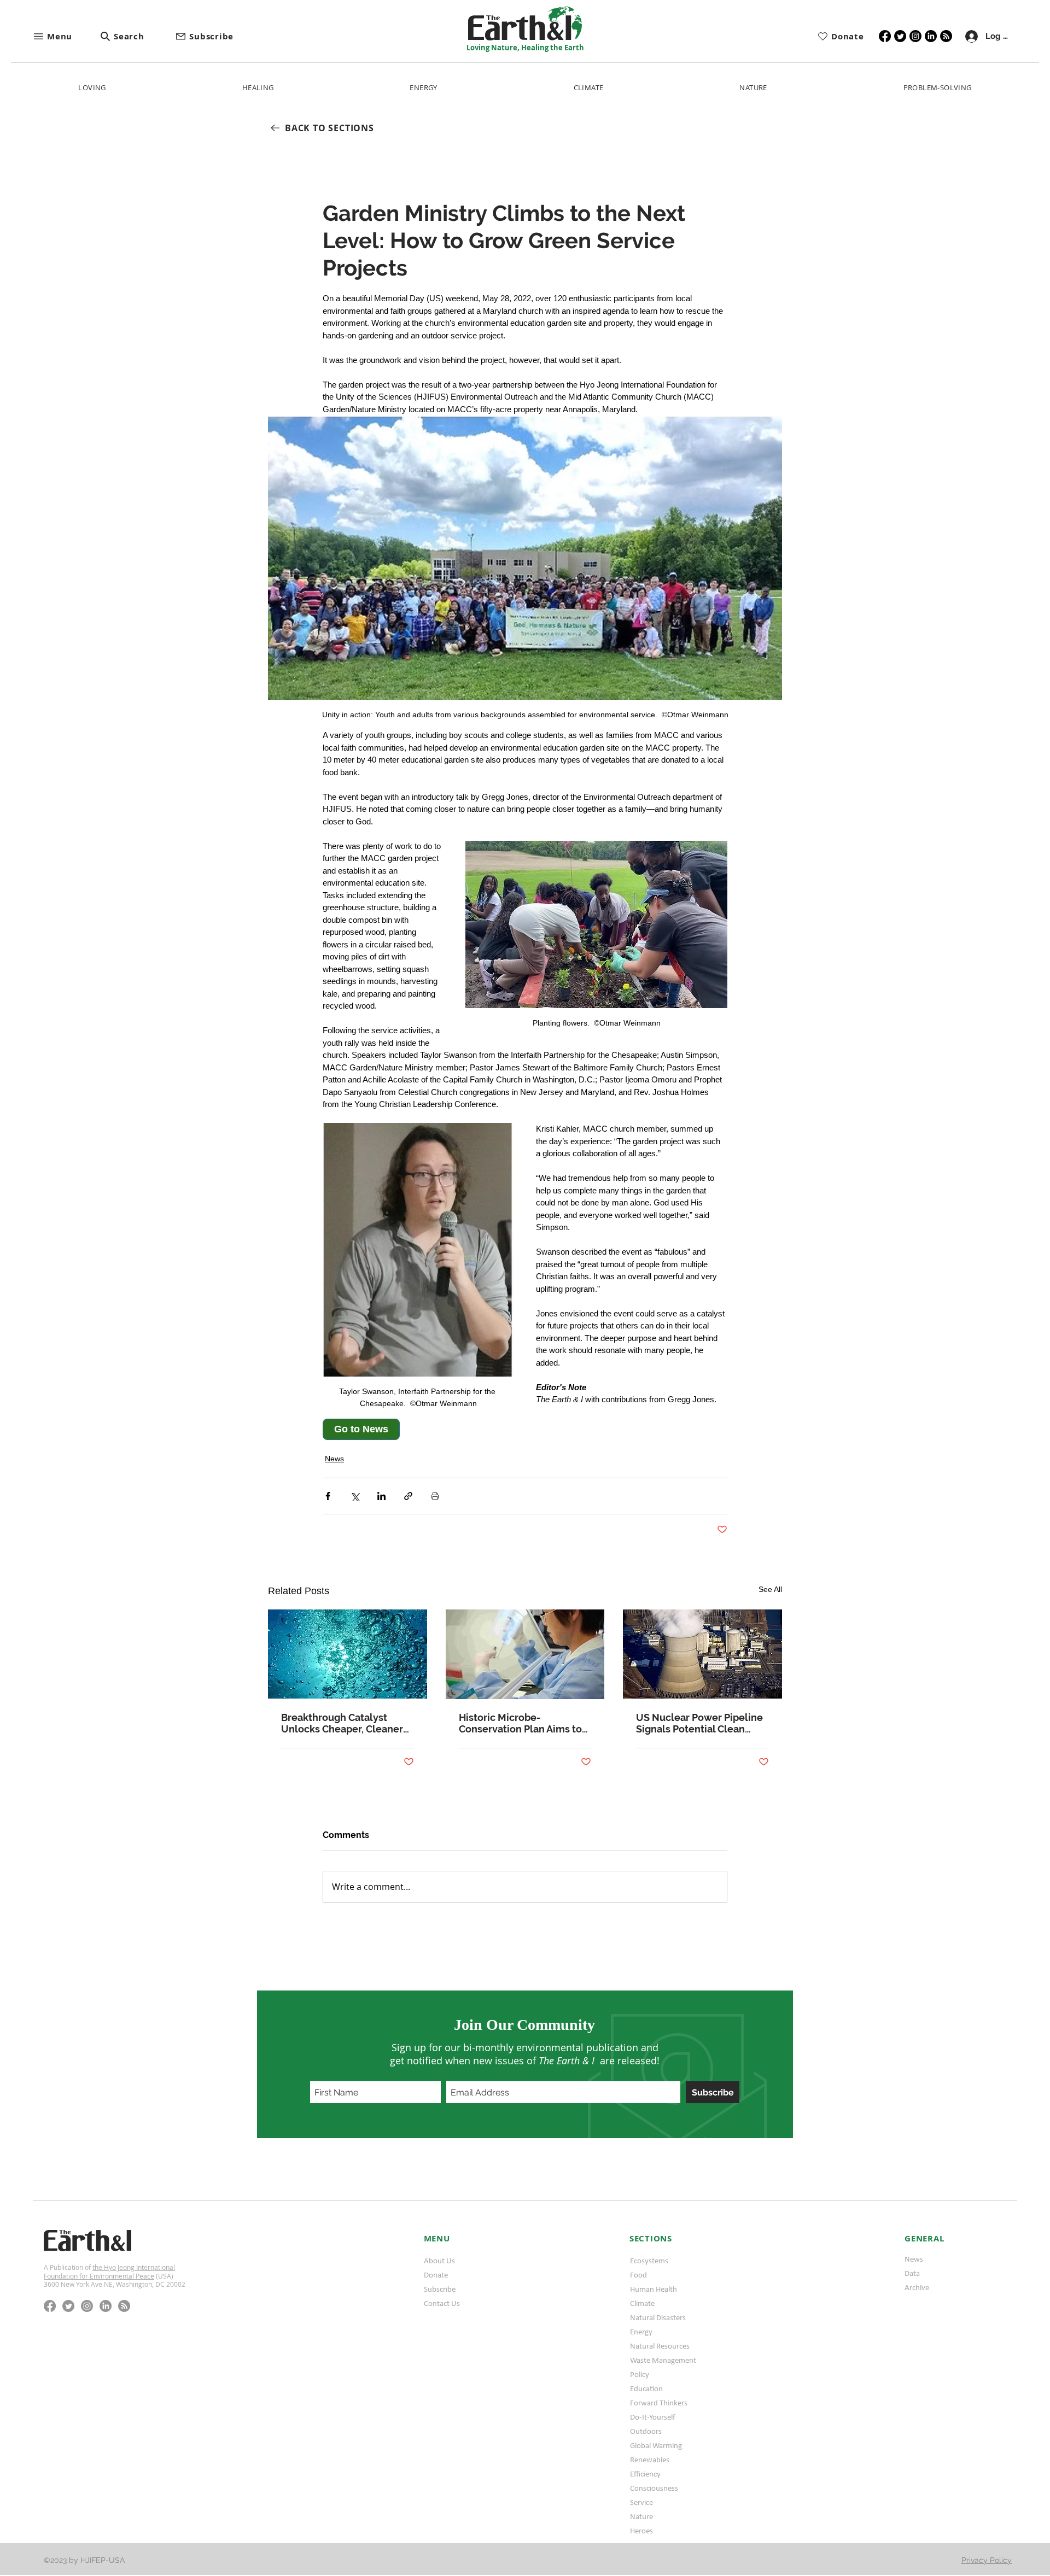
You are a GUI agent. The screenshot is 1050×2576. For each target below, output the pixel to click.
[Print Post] (435, 1496)
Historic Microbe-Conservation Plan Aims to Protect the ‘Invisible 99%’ (520, 1723)
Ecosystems (649, 2261)
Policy (640, 2374)
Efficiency (645, 2474)
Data (912, 2273)
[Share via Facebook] (328, 1496)
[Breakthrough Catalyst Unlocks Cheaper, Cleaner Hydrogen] (348, 1654)
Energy (641, 2332)
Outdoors (646, 2431)
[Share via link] (408, 1496)
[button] (66, 36)
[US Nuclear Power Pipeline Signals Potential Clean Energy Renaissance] (702, 1654)
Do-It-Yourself (653, 2417)
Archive (917, 2287)
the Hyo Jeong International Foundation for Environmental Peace (109, 2271)
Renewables (650, 2460)
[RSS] (946, 36)
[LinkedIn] (931, 36)
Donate (436, 2275)
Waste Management (663, 2360)
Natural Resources (660, 2346)
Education (646, 2388)
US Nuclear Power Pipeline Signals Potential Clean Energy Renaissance (699, 1723)
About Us (439, 2261)
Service (641, 2502)
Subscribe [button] (440, 2289)
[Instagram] (915, 36)
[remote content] (418, 1429)
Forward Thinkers (659, 2403)
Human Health (654, 2289)
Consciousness (654, 2488)
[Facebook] (885, 36)
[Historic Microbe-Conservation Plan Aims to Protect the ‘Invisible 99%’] (525, 1654)
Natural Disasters (658, 2317)
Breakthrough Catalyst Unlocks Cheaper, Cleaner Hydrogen (342, 1723)
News (334, 1459)
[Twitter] (900, 36)
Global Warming (656, 2445)
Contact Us (442, 2303)
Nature (641, 2516)
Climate (642, 2303)
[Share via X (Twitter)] (355, 1496)
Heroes (641, 2531)
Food (638, 2275)
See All (770, 1589)
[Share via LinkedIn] (381, 1496)
